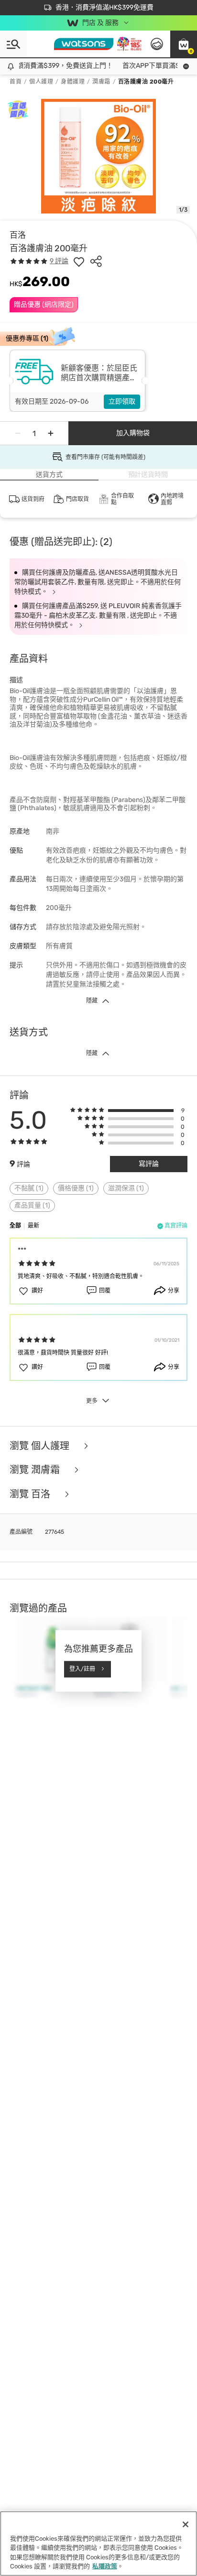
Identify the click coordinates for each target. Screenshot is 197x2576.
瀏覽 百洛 (31, 1494)
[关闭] (186, 2524)
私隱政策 (105, 2566)
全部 (15, 1226)
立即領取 (122, 401)
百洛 (18, 235)
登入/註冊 (82, 1669)
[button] (184, 44)
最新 (33, 1226)
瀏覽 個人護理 (41, 1446)
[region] (98, 2544)
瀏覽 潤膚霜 (36, 1470)
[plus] (51, 433)
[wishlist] (79, 261)
